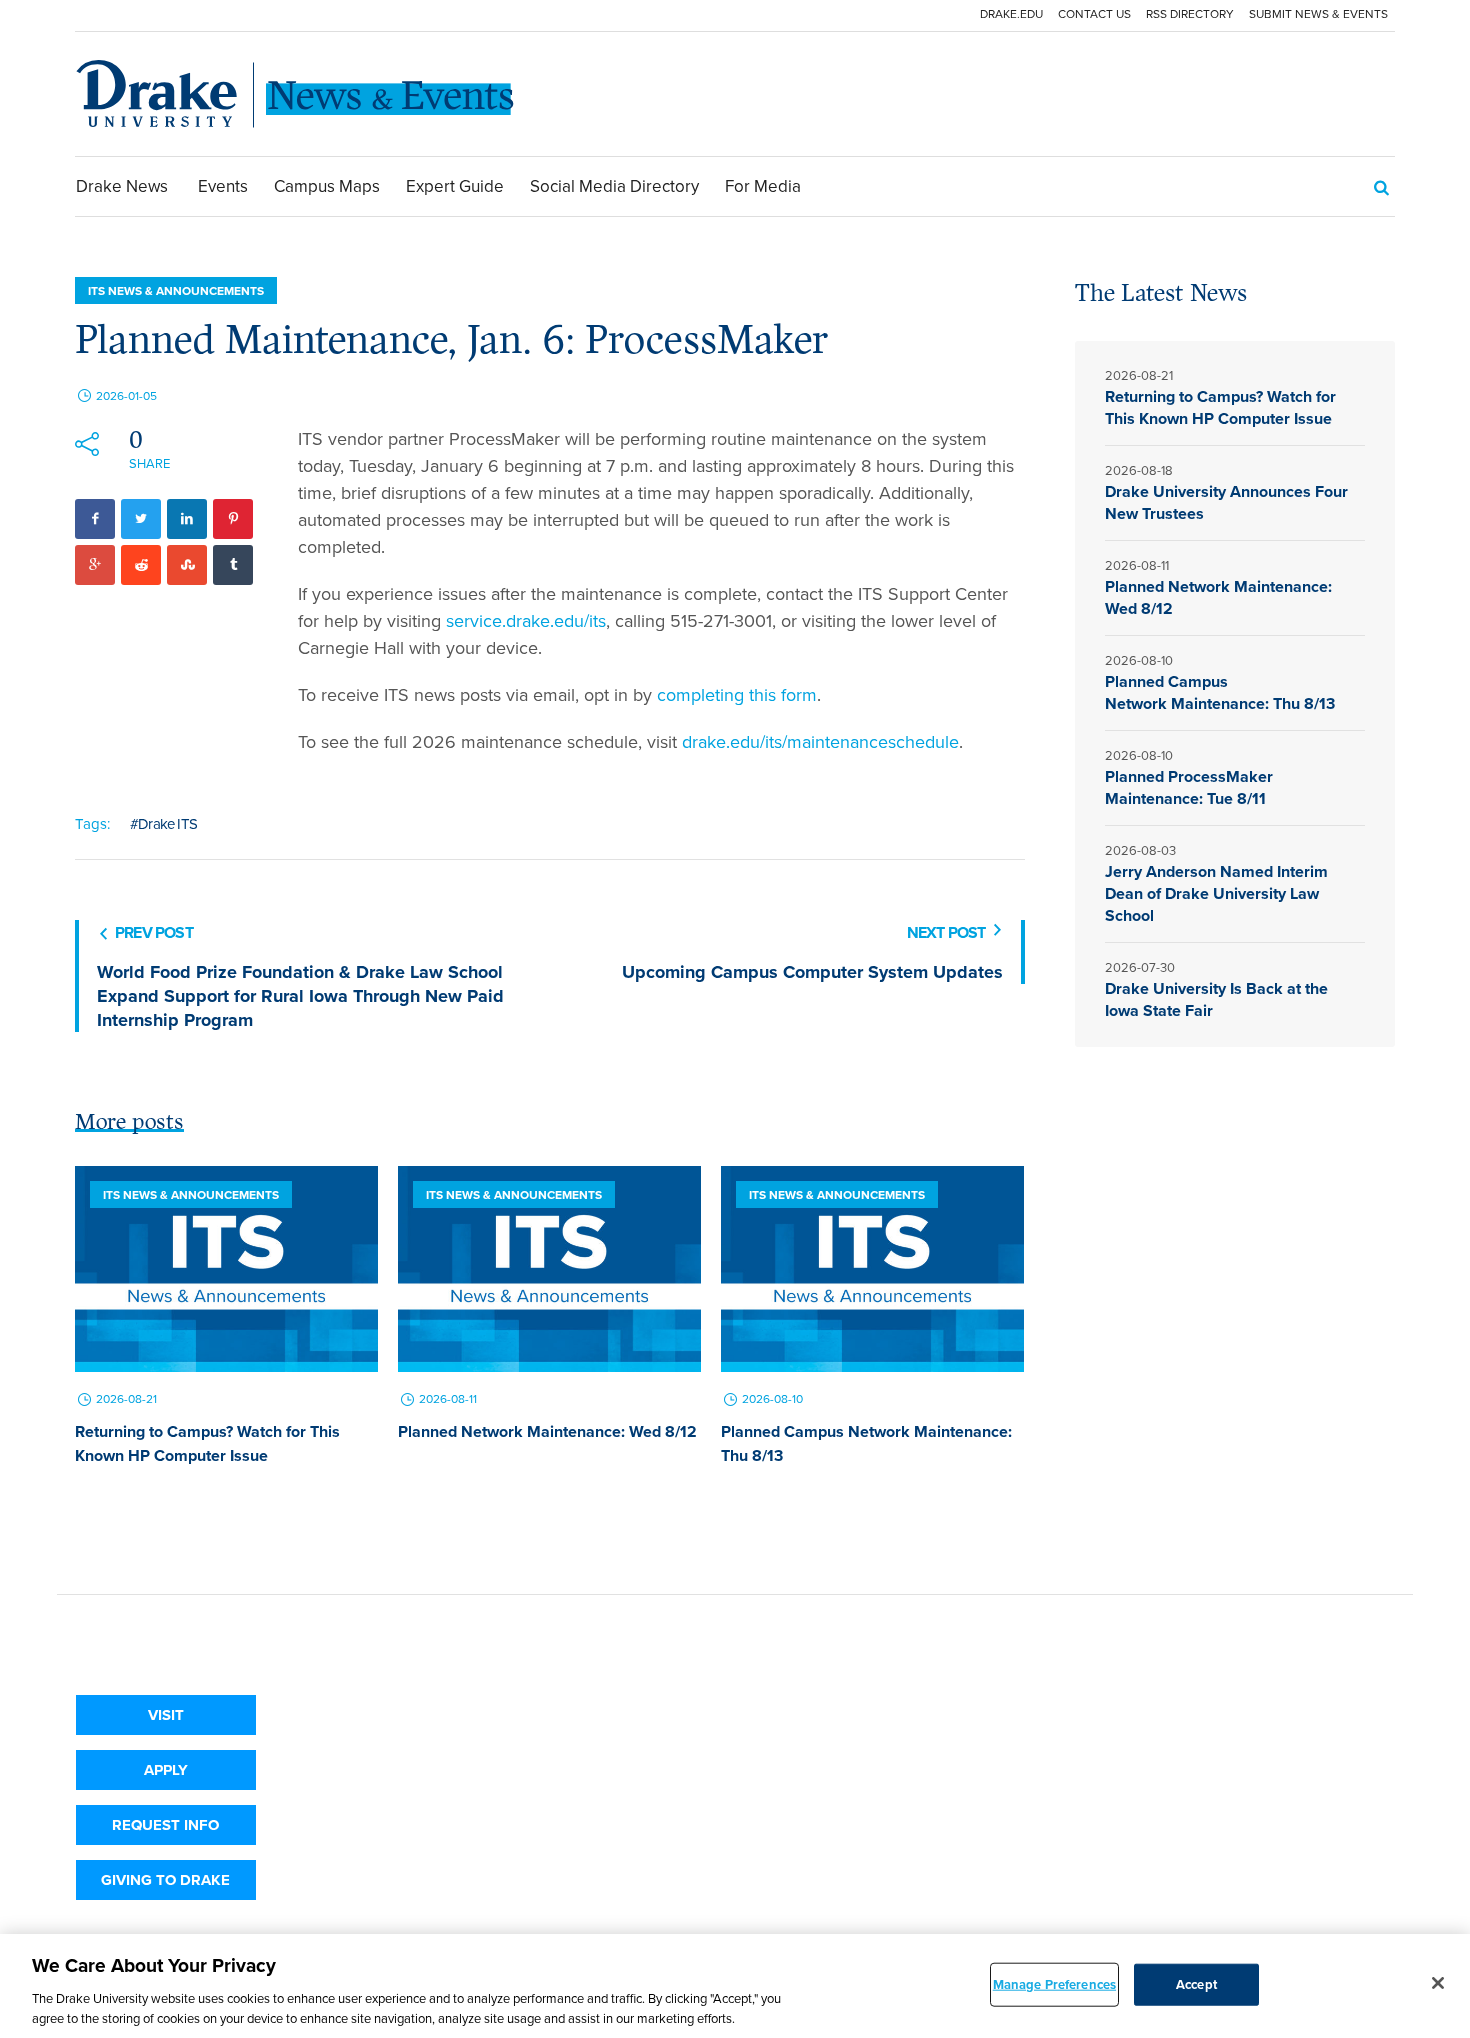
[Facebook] (95, 519)
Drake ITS (167, 824)
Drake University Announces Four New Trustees (1226, 502)
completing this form (737, 695)
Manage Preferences (1054, 1984)
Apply (166, 1770)
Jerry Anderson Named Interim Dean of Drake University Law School (1216, 893)
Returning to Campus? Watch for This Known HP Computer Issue (207, 1443)
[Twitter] (141, 519)
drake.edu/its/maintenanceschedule (820, 742)
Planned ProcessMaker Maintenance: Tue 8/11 (1189, 787)
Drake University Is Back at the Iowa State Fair (1216, 999)
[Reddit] (141, 565)
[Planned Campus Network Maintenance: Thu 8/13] (872, 1269)
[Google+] (95, 565)
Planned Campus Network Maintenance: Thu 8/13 (1222, 692)
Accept (1196, 1984)
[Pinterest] (233, 519)
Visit (166, 1715)
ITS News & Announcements (176, 291)
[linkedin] (187, 519)
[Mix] (187, 565)
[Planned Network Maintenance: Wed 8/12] (549, 1269)
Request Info (165, 1825)
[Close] (1438, 1983)
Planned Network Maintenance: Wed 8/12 (547, 1431)
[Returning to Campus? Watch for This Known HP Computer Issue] (226, 1269)
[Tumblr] (233, 565)
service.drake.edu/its (526, 621)
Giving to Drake (165, 1880)
